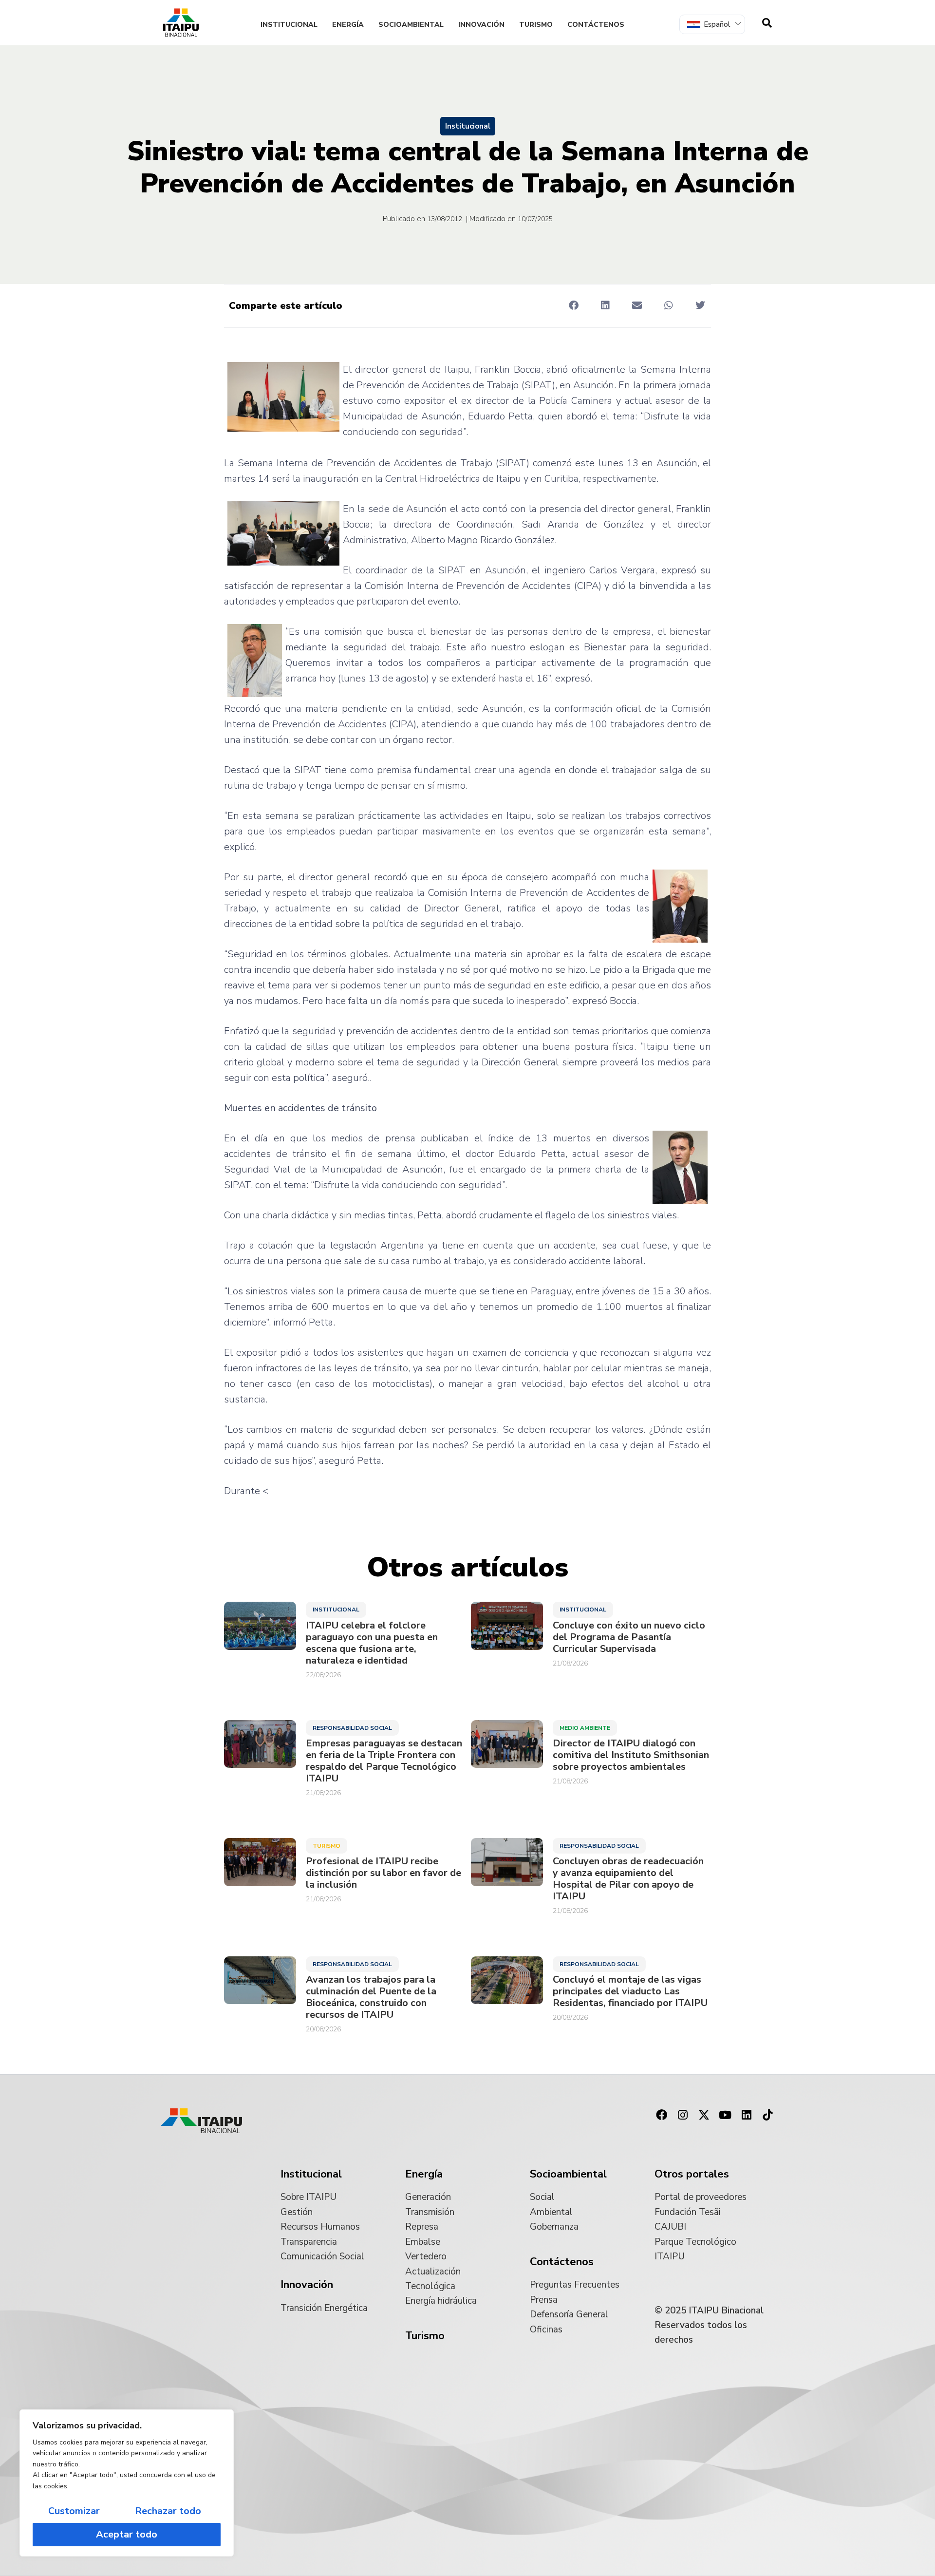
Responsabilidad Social (352, 1728)
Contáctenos (596, 25)
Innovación (481, 25)
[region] (127, 2483)
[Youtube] (725, 2115)
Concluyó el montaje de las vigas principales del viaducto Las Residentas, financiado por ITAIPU (630, 1991)
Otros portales (692, 2174)
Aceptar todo (127, 2534)
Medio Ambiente (585, 1728)
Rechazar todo (168, 2511)
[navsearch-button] (767, 23)
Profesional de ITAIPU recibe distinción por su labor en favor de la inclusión (383, 1873)
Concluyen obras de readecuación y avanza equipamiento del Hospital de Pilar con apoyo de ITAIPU (628, 1879)
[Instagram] (683, 2115)
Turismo (536, 25)
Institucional (289, 25)
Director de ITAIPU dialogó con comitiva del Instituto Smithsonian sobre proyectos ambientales (631, 1755)
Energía (348, 25)
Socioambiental (411, 25)
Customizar (74, 2511)
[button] (573, 305)
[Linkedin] (747, 2115)
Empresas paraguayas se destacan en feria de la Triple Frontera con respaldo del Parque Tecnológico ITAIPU (384, 1761)
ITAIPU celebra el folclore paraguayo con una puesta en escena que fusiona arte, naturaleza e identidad (372, 1643)
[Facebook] (661, 2115)
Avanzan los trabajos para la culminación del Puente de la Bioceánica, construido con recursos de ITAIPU (371, 1997)
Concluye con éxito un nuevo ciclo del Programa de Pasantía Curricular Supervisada (629, 1637)
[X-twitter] (704, 2115)
